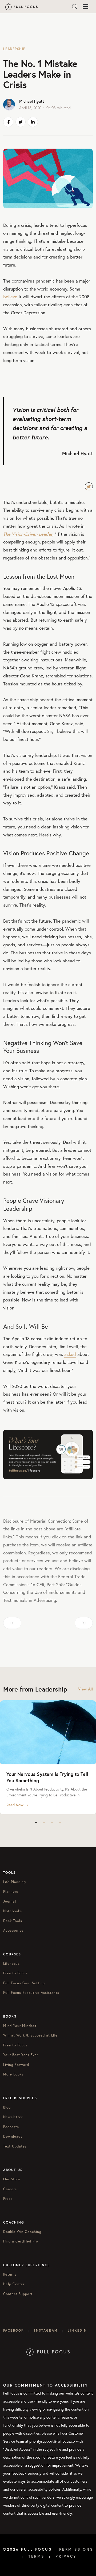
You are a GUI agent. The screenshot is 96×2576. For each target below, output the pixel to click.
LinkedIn (77, 2330)
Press (8, 2199)
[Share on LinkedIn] (33, 122)
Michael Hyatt (32, 101)
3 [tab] (52, 1822)
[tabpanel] (48, 1757)
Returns (10, 2274)
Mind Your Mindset (20, 2026)
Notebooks (13, 1911)
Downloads (13, 2136)
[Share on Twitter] (21, 122)
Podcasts (11, 2127)
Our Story (12, 2179)
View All (85, 1689)
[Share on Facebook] (8, 122)
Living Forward (16, 2065)
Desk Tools (13, 1921)
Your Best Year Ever (21, 2055)
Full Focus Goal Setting (24, 1983)
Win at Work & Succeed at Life (30, 2035)
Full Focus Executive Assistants (31, 1993)
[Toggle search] (75, 7)
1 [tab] (36, 1822)
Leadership (14, 49)
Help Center (14, 2284)
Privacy (66, 2556)
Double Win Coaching (22, 2232)
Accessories (13, 1930)
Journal (10, 1901)
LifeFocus (11, 1964)
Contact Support (18, 2294)
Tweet (89, 486)
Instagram (46, 2330)
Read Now (15, 1805)
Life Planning (15, 1882)
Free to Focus (15, 1973)
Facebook (14, 2330)
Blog (7, 2107)
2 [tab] (44, 1822)
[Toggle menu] (85, 7)
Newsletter (13, 2117)
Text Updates (15, 2146)
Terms (36, 2556)
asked (70, 1354)
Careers (10, 2189)
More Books (13, 2074)
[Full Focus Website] (48, 2351)
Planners (11, 1892)
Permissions (76, 2549)
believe (10, 297)
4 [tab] (60, 1822)
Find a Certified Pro (21, 2241)
